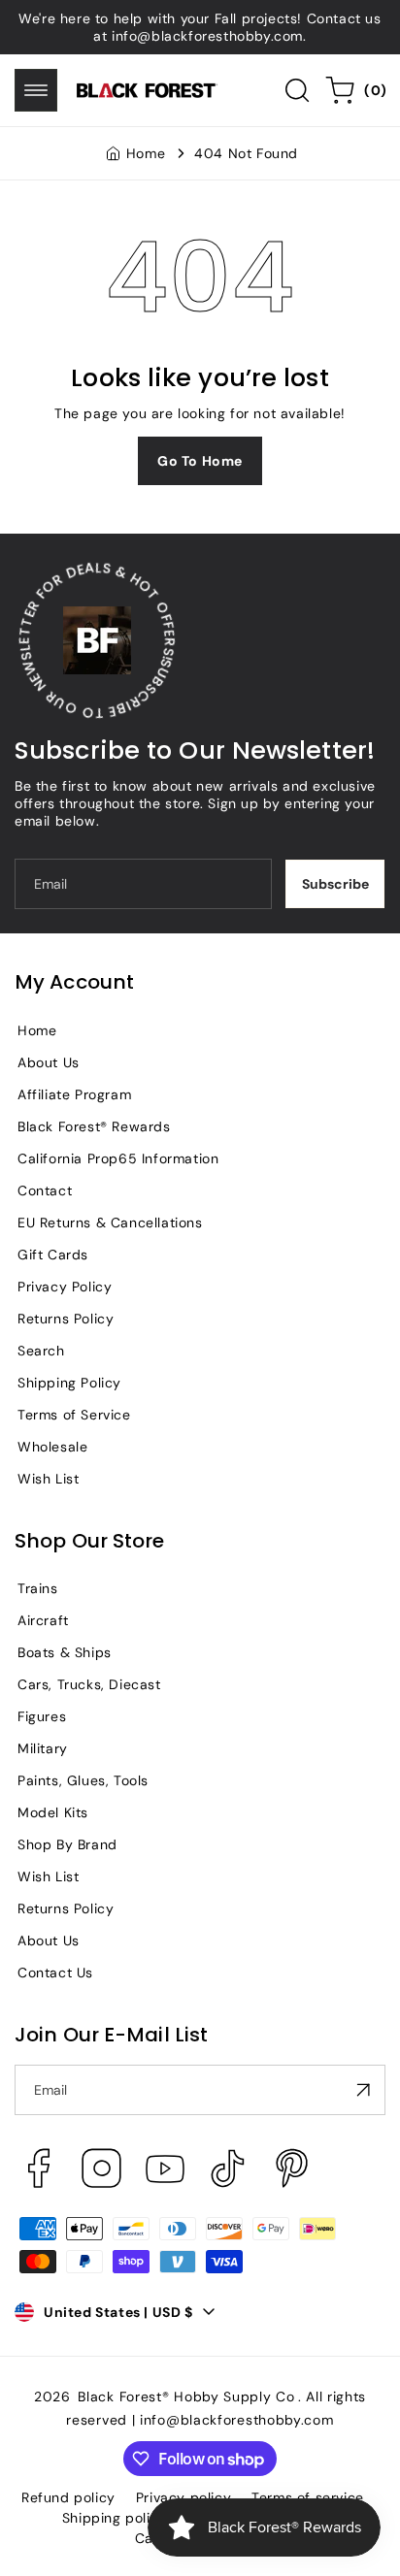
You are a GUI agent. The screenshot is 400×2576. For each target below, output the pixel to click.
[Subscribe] (363, 2090)
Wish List (48, 1479)
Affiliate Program (74, 1094)
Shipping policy (115, 2518)
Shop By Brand (67, 1844)
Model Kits (53, 1812)
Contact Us (55, 1973)
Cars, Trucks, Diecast (89, 1684)
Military (43, 1748)
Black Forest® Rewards (94, 1126)
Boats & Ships (65, 1652)
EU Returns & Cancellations (110, 1223)
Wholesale (52, 1447)
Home (146, 153)
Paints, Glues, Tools (83, 1780)
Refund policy (68, 2497)
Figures (42, 1716)
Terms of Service (74, 1415)
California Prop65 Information (118, 1158)
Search (41, 1351)
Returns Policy (66, 1319)
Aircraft (43, 1620)
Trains (38, 1588)
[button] (36, 90)
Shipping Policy (69, 1383)
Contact (45, 1190)
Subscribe (335, 884)
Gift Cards (53, 1255)
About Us (49, 1062)
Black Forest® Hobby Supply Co (186, 2397)
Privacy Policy (65, 1287)
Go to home (200, 461)
